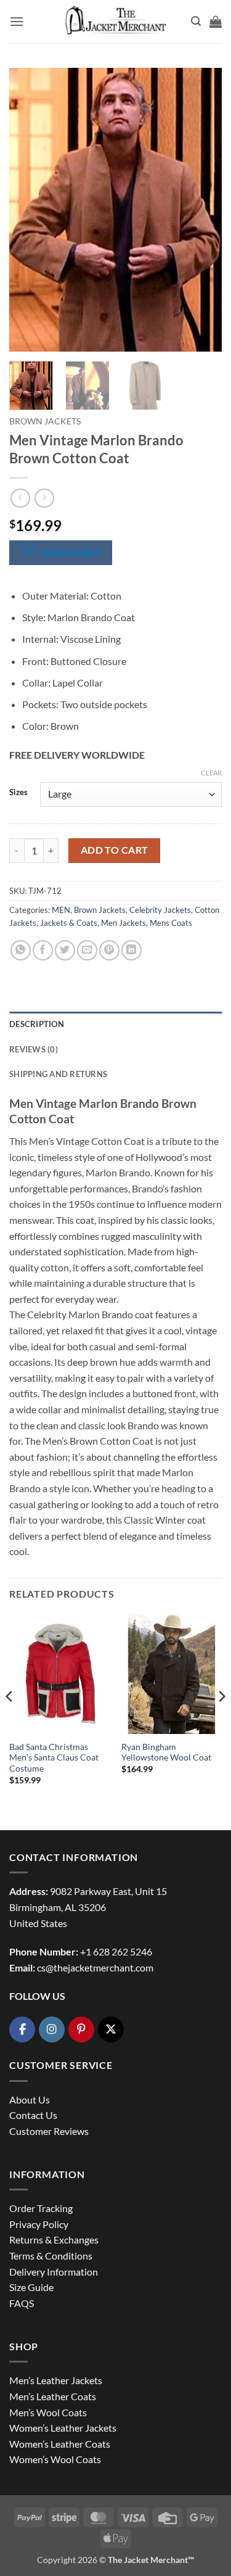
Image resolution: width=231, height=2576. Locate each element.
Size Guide (31, 2287)
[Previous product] (44, 498)
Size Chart (71, 553)
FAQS (22, 2303)
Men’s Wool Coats (48, 2412)
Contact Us (33, 2115)
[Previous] (29, 210)
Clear (211, 773)
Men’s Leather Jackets (56, 2380)
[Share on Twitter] (65, 950)
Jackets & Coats (69, 923)
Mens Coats (171, 923)
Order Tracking (41, 2208)
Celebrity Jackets (160, 910)
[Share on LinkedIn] (132, 950)
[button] (17, 21)
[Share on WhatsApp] (21, 950)
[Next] (202, 210)
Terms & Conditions (51, 2256)
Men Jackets (124, 923)
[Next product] (20, 498)
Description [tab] (37, 1024)
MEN (61, 910)
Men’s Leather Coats (53, 2396)
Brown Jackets (45, 421)
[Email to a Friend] (87, 950)
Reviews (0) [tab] (34, 1049)
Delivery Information (54, 2272)
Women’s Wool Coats (55, 2459)
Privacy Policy (39, 2224)
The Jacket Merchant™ (151, 2560)
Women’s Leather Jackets (63, 2428)
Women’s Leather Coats (60, 2444)
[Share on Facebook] (43, 950)
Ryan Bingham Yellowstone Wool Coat (166, 1752)
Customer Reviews (49, 2131)
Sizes (18, 793)
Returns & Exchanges (54, 2240)
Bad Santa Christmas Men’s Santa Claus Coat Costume (54, 1758)
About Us (30, 2099)
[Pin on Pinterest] (109, 950)
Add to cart (115, 850)
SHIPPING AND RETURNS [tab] (58, 1074)
